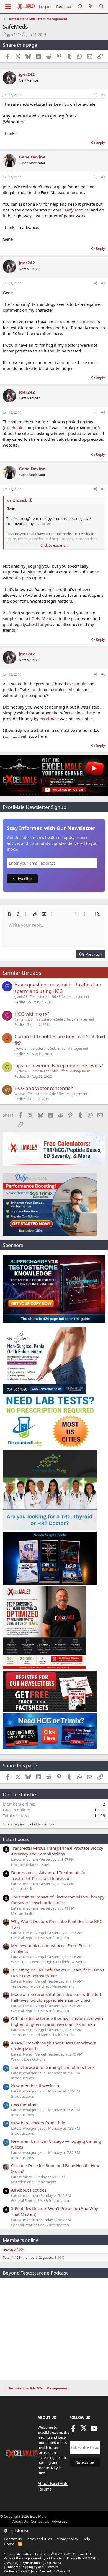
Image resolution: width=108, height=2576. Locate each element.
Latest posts (16, 1839)
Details (55, 2563)
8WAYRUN (63, 2571)
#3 (103, 283)
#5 (103, 489)
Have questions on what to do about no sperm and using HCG (58, 988)
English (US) (18, 2531)
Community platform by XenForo (48, 2554)
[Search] (101, 7)
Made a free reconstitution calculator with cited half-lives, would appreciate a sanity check (56, 1997)
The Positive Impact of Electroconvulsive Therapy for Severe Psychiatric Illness (58, 1900)
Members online (21, 2240)
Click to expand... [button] (54, 545)
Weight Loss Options (28, 2059)
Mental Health (23, 1889)
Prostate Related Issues (30, 1865)
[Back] (80, 7)
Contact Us (40, 2521)
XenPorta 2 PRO (15, 2571)
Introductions (22, 2078)
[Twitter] (84, 2430)
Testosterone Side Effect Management (60, 997)
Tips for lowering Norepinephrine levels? (59, 1065)
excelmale (14, 427)
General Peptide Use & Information (40, 1938)
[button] (9, 914)
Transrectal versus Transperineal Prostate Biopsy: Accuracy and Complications (58, 1851)
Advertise (60, 2521)
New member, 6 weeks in (35, 2086)
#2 (103, 177)
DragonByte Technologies (30, 2563)
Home (9, 2544)
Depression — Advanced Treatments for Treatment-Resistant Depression (49, 1875)
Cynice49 (21, 1071)
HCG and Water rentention (44, 1088)
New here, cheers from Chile (38, 2123)
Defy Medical (77, 210)
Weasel (20, 1094)
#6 (103, 674)
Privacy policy (67, 2539)
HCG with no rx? (32, 1014)
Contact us (13, 2539)
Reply (100, 143)
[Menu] (8, 6)
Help (86, 2539)
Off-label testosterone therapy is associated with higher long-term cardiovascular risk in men (57, 2021)
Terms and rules (39, 2539)
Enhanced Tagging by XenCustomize (32, 2567)
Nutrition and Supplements (34, 2182)
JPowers (20, 1048)
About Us (20, 2521)
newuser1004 (14, 2249)
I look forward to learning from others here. (53, 2067)
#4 (103, 412)
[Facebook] (73, 2430)
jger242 (13, 34)
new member (24, 2104)
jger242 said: (17, 500)
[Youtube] (94, 2430)
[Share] (96, 95)
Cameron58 (24, 1019)
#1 (103, 95)
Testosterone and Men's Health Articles (43, 2035)
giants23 (21, 997)
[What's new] (90, 7)
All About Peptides (29, 2190)
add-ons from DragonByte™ (67, 2558)
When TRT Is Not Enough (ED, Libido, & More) (48, 1962)
